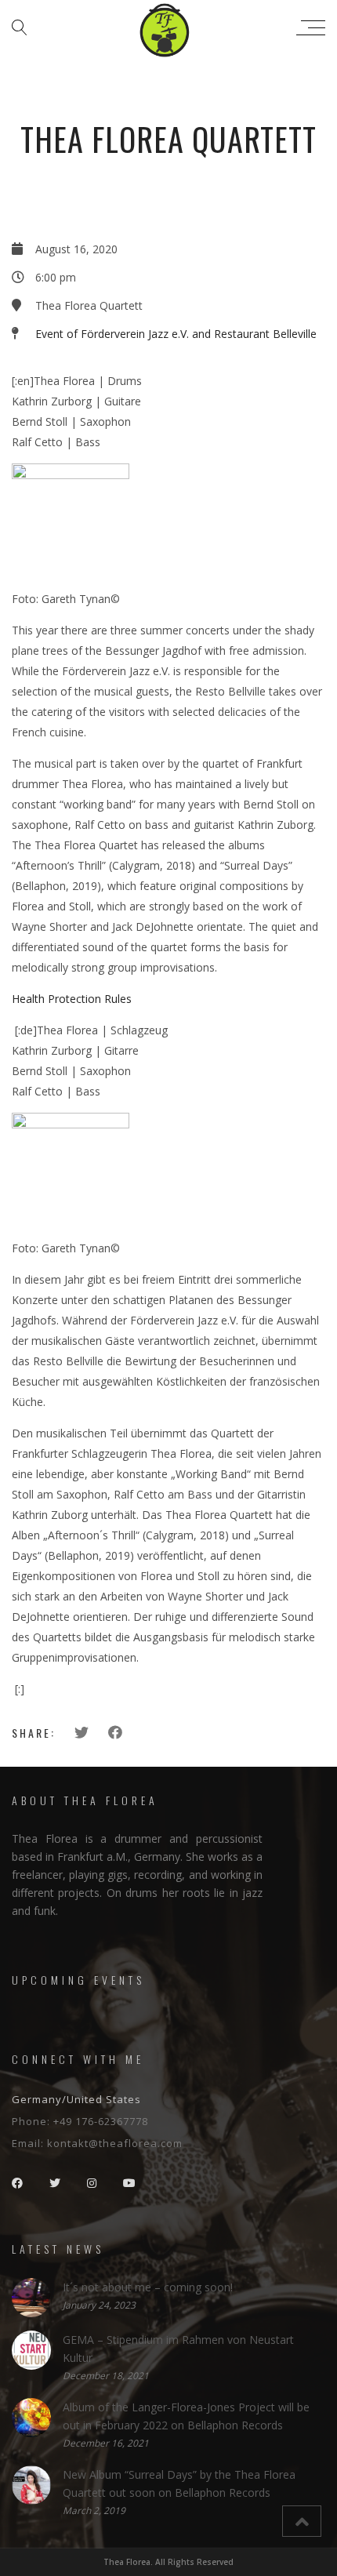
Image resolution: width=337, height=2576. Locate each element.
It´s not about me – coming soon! (148, 2287)
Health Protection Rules (72, 999)
